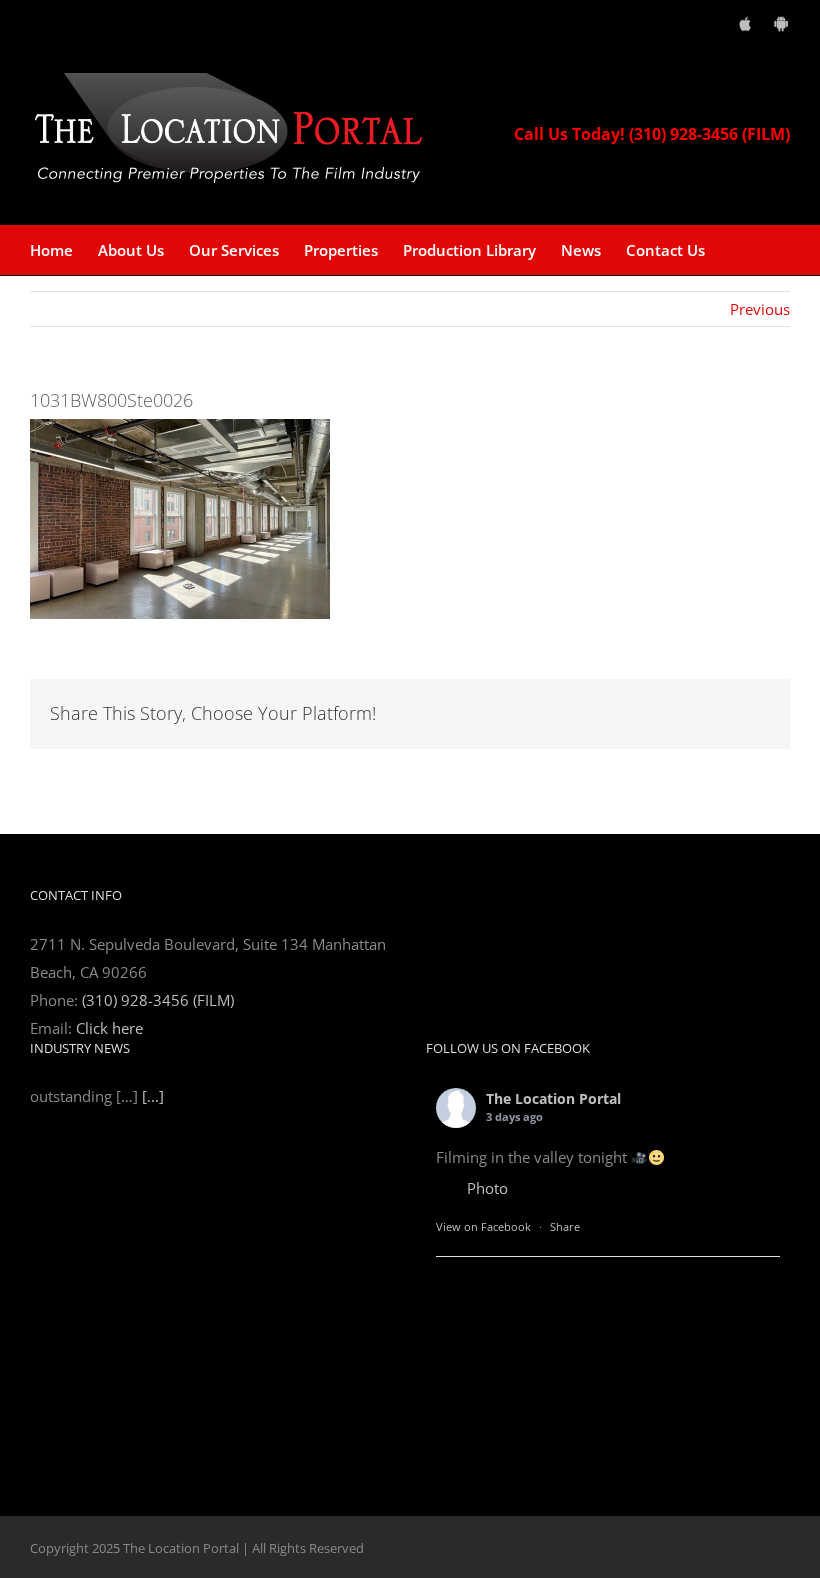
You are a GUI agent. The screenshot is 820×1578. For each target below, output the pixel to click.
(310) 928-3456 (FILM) (158, 1000)
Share (565, 1226)
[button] (736, 250)
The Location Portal (553, 1098)
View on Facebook (483, 1226)
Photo (487, 1188)
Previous (760, 309)
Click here (109, 1028)
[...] (153, 1434)
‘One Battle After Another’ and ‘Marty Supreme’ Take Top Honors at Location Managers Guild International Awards (208, 1116)
